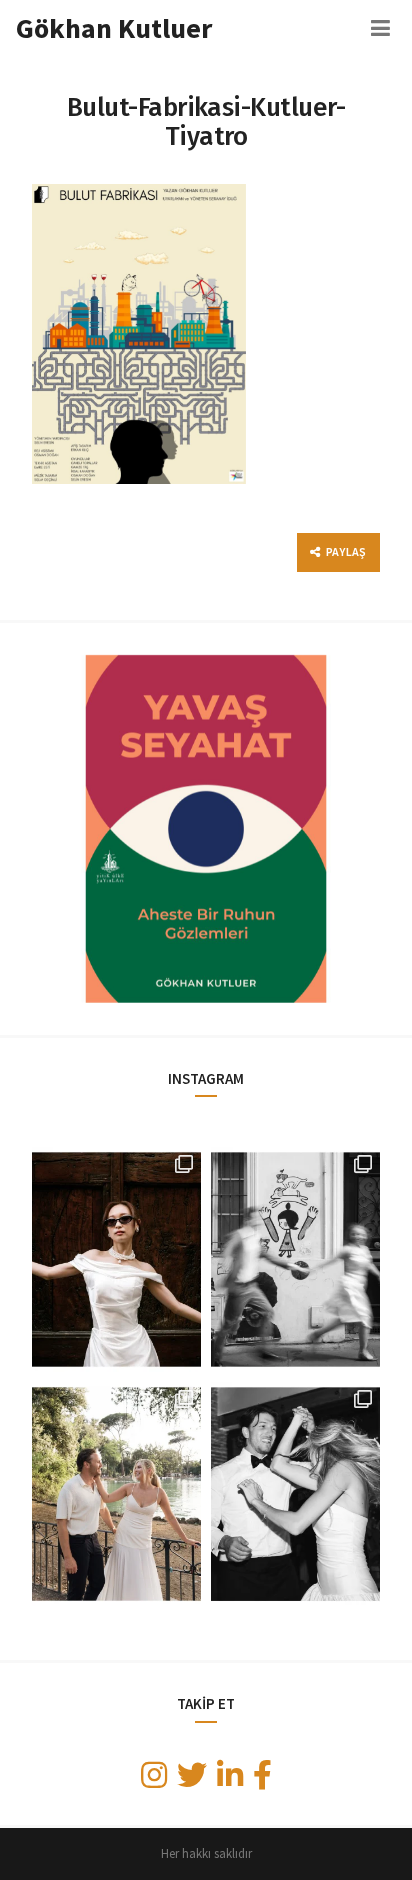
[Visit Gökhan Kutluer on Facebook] (262, 1780)
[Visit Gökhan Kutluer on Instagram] (154, 1780)
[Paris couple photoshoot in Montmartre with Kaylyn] (295, 1259)
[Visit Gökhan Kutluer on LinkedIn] (230, 1780)
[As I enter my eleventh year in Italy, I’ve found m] (116, 1494)
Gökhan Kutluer (114, 28)
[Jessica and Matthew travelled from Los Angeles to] (295, 1494)
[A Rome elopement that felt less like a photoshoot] (116, 1259)
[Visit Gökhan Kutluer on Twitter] (192, 1780)
